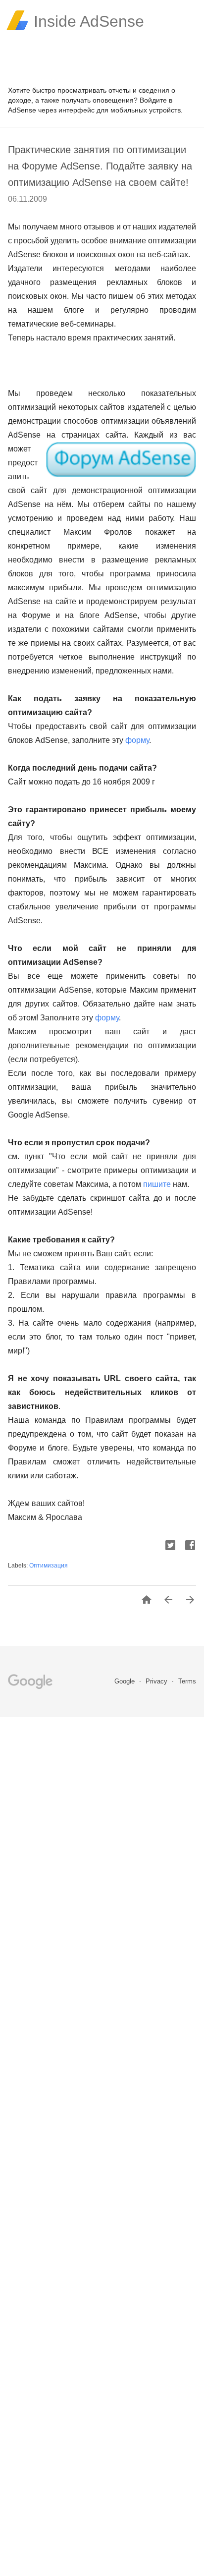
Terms (187, 1681)
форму (137, 740)
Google (126, 1681)
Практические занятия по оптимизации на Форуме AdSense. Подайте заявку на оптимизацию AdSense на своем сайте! (100, 166)
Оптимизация (49, 1566)
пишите (157, 1184)
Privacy (157, 1681)
